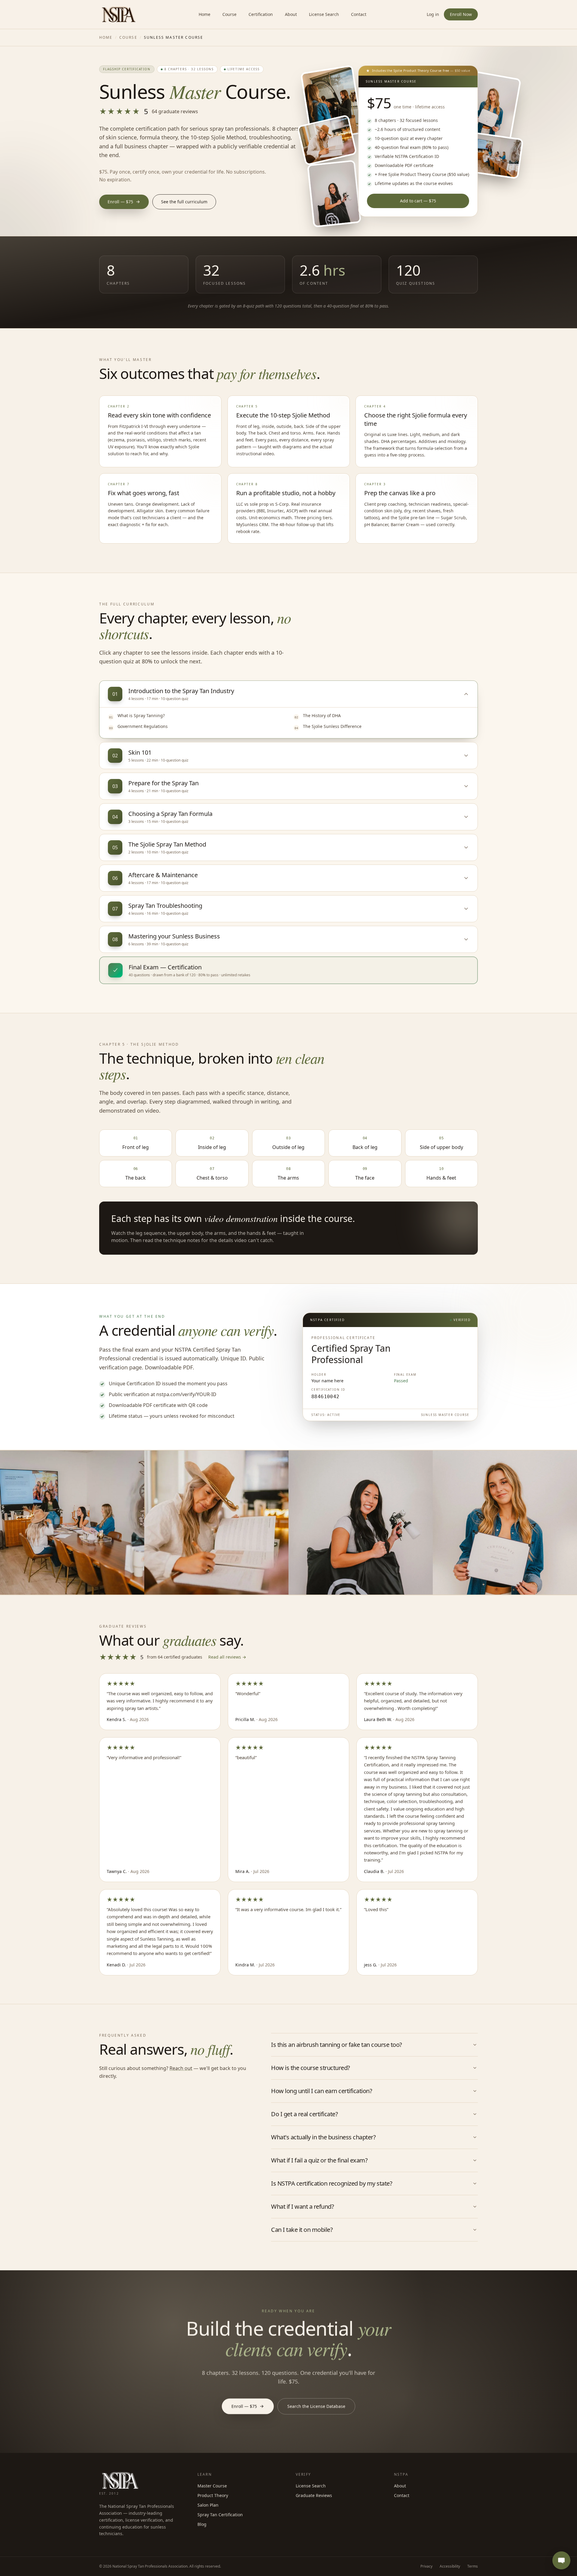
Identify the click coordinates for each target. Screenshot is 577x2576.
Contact (359, 14)
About (291, 14)
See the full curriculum (184, 202)
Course (229, 14)
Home (205, 14)
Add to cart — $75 (418, 201)
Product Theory (213, 2495)
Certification (261, 14)
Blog (202, 2524)
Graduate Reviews (314, 2495)
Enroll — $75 (120, 202)
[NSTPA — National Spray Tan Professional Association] (119, 14)
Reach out (181, 2068)
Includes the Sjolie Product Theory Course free (421, 70)
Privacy (426, 2566)
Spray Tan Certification (220, 2515)
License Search (324, 14)
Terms (473, 2566)
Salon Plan (208, 2505)
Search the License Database (316, 2406)
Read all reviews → (227, 1657)
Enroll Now (461, 14)
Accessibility (450, 2566)
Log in (433, 14)
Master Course (212, 2486)
